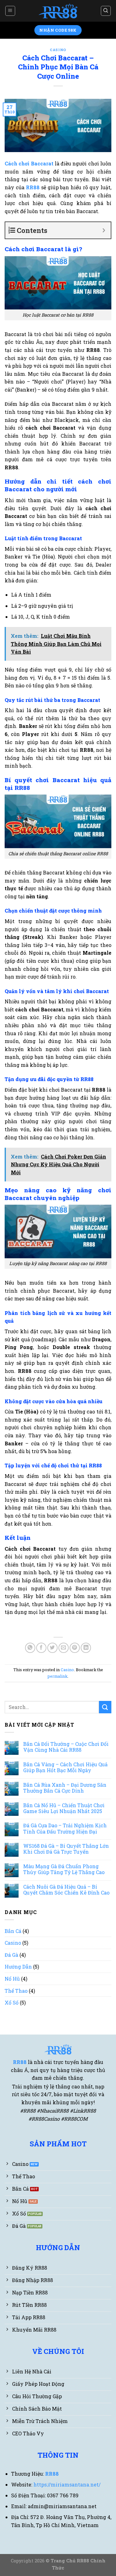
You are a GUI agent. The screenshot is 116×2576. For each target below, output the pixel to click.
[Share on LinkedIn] (86, 1648)
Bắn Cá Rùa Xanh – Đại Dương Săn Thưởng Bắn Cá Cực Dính (65, 1788)
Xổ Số (12, 2002)
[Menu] (10, 11)
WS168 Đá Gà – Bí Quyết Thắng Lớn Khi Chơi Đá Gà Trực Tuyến (66, 1849)
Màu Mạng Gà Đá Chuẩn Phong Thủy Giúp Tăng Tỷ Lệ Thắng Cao (64, 1869)
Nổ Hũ (12, 1979)
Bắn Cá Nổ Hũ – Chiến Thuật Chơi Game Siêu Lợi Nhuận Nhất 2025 (64, 1808)
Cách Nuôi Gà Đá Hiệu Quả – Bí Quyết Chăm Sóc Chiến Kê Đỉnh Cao (66, 1890)
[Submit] (105, 1707)
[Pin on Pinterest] (75, 1648)
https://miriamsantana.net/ (67, 2484)
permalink (58, 1676)
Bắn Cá (13, 1931)
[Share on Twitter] (52, 1648)
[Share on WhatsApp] (30, 1648)
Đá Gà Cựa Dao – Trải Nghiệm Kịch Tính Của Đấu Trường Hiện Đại (65, 1828)
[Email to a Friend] (64, 1648)
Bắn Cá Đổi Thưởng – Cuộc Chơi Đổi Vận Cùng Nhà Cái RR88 (66, 1747)
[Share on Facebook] (41, 1648)
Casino (58, 50)
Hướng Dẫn (18, 1967)
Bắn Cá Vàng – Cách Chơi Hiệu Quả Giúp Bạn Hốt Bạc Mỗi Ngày (65, 1767)
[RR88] (58, 11)
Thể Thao (16, 1991)
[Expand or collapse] (104, 230)
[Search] (106, 11)
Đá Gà (11, 1955)
